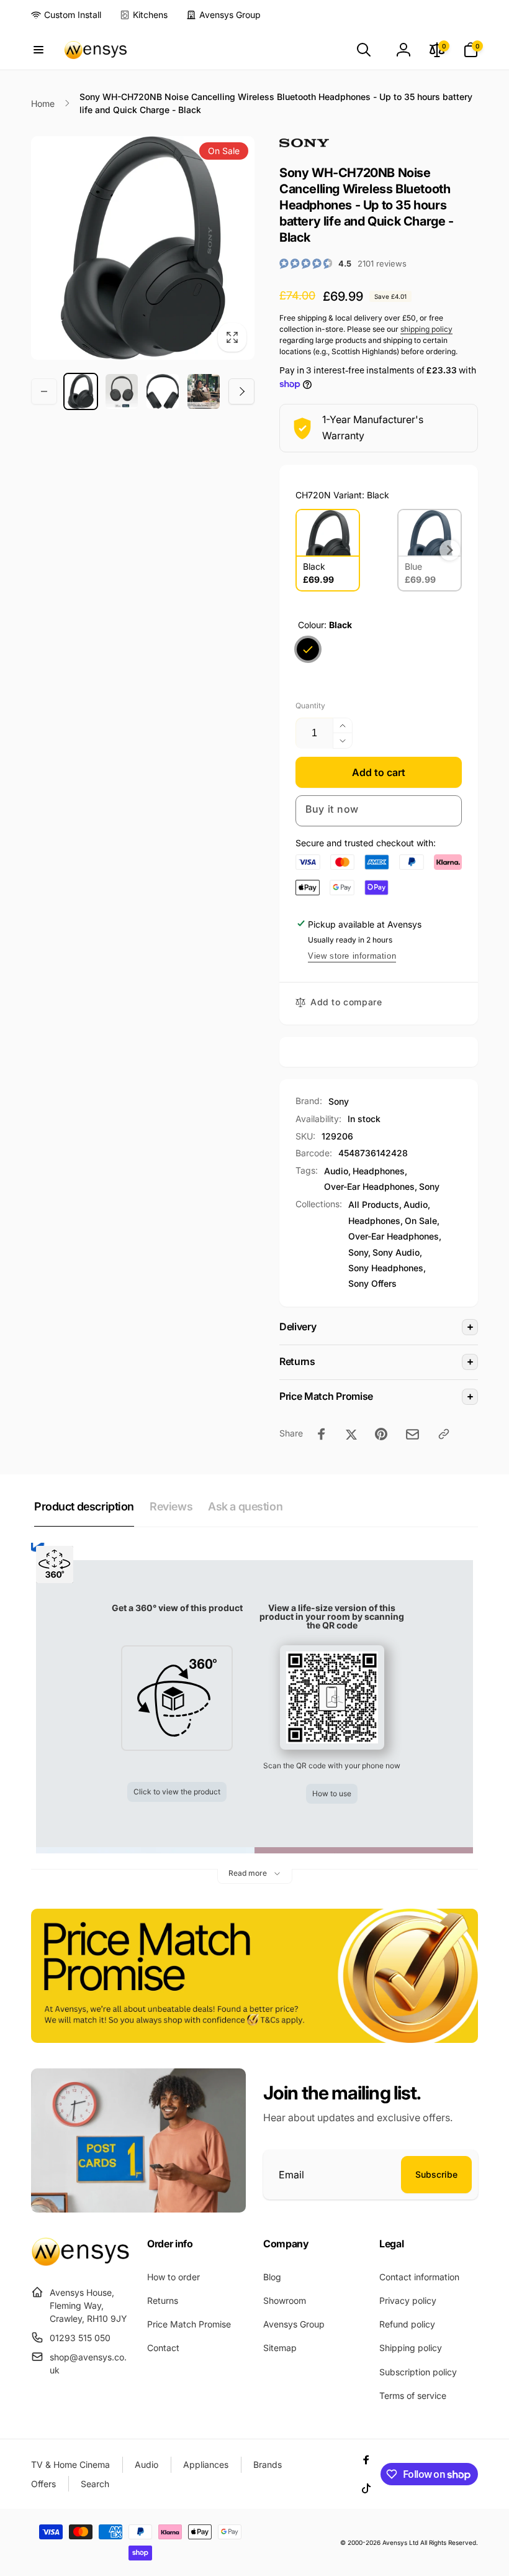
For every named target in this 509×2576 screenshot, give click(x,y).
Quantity (310, 706)
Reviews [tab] (171, 1506)
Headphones (379, 1171)
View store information (352, 956)
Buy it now (332, 809)
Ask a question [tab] (245, 1506)
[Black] (308, 649)
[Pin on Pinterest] (381, 1434)
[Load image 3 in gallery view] (163, 391)
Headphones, (376, 1221)
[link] (66, 15)
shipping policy (426, 329)
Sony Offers (372, 1283)
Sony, (359, 1252)
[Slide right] (241, 391)
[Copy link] (444, 1434)
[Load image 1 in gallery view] (81, 391)
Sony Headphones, (387, 1268)
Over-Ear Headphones (369, 1186)
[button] (38, 50)
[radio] (328, 550)
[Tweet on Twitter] (351, 1434)
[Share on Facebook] (322, 1434)
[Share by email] (412, 1434)
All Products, (375, 1204)
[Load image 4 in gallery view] (204, 391)
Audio (336, 1171)
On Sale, (422, 1221)
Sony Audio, (397, 1252)
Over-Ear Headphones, (395, 1236)
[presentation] (450, 550)
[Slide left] (44, 391)
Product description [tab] (84, 1506)
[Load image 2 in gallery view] (122, 391)
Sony (339, 1101)
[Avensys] (80, 2262)
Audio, (417, 1204)
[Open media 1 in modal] (143, 248)
